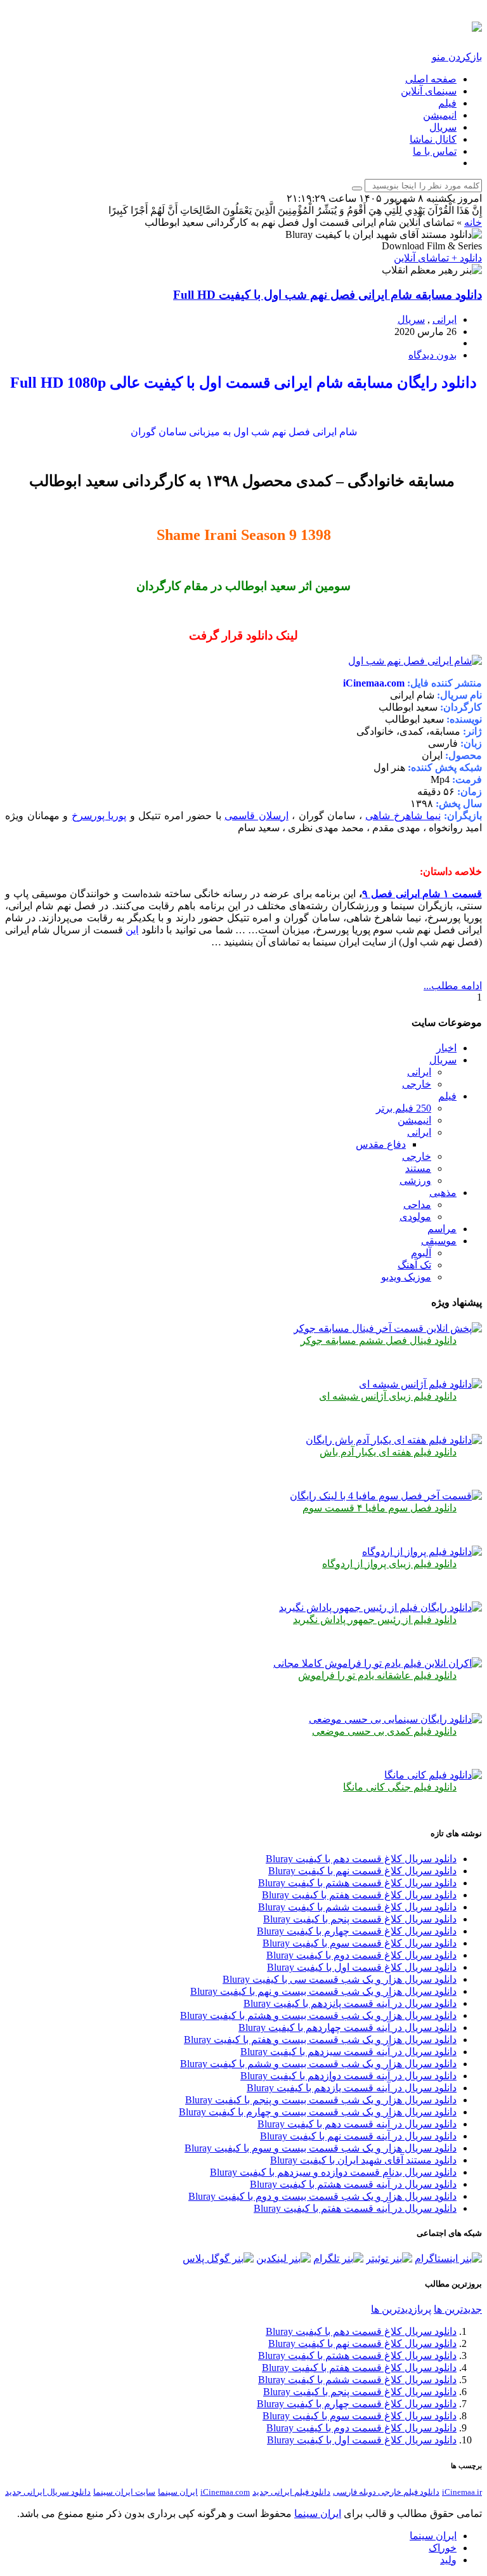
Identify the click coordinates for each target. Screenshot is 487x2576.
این (132, 930)
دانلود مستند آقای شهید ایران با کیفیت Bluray (363, 2160)
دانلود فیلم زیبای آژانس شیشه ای (388, 1396)
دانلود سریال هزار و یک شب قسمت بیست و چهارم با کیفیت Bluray (318, 2112)
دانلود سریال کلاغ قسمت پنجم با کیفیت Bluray (360, 1919)
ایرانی (445, 319)
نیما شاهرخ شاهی (403, 816)
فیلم (447, 103)
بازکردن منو (457, 57)
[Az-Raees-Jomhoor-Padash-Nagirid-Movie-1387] (380, 1607)
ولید (448, 2560)
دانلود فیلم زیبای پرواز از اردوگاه (389, 1564)
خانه (473, 222)
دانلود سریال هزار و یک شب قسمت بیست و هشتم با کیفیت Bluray (318, 2015)
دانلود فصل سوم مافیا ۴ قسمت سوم (380, 1508)
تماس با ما (435, 151)
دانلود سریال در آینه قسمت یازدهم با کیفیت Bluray (352, 2088)
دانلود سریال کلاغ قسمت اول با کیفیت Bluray (362, 1967)
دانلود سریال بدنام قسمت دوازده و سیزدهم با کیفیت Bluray (333, 2172)
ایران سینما (178, 2492)
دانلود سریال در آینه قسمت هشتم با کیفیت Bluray (353, 2184)
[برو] (357, 188)
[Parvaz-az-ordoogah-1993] (422, 1552)
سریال (443, 127)
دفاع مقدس (381, 1144)
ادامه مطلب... (453, 986)
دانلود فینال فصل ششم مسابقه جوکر (379, 1340)
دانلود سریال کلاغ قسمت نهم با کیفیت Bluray (362, 1871)
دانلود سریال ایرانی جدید (48, 2492)
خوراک (443, 2548)
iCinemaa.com (225, 2492)
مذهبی (443, 1193)
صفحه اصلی (431, 79)
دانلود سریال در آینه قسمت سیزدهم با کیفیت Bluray (348, 2052)
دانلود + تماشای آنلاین (438, 258)
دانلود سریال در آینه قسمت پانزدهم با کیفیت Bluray (350, 2003)
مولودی (415, 1217)
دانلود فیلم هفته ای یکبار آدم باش (388, 1452)
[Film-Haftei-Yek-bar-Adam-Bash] (394, 1440)
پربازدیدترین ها (401, 2309)
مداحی (417, 1205)
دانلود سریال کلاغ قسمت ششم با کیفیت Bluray (357, 1907)
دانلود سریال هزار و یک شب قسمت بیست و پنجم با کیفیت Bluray (321, 2100)
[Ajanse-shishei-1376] (420, 1384)
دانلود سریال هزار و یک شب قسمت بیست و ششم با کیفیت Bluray (318, 2064)
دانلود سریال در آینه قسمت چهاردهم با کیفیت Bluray (347, 2027)
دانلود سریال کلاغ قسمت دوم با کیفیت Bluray (361, 1955)
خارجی (417, 1084)
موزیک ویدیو (406, 1277)
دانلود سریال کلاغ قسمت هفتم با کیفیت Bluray (359, 1895)
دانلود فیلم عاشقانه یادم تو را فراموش (377, 1675)
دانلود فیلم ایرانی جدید (291, 2492)
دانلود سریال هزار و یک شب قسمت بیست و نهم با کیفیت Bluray (323, 1991)
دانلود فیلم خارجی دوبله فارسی (386, 2492)
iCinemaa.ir (462, 2492)
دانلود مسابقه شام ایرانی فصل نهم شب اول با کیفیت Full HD (328, 295)
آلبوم (421, 1253)
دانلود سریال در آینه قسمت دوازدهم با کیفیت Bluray (348, 2076)
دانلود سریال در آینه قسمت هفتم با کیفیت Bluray (355, 2208)
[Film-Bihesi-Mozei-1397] (395, 1719)
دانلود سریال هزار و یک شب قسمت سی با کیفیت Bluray (340, 1979)
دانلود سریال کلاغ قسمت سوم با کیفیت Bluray (360, 1943)
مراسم (442, 1229)
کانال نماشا (433, 139)
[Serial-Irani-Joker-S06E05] (388, 1328)
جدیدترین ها (458, 2309)
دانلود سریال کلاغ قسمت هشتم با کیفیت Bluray (357, 1883)
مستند (418, 1168)
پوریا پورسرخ (99, 816)
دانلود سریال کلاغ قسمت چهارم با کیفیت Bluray (357, 1931)
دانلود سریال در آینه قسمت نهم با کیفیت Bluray (358, 2136)
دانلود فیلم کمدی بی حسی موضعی (384, 1731)
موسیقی (439, 1241)
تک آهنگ (414, 1265)
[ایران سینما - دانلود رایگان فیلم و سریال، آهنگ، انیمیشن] (477, 25)
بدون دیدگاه (432, 355)
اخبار (446, 1048)
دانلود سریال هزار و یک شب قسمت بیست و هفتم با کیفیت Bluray (320, 2040)
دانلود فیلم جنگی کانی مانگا (400, 1787)
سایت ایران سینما (124, 2492)
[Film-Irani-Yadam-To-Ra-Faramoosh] (378, 1663)
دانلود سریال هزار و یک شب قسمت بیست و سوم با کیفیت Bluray (321, 2148)
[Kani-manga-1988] (433, 1775)
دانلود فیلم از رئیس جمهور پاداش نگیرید (375, 1620)
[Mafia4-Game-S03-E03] (386, 1496)
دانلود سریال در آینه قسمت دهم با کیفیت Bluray (357, 2124)
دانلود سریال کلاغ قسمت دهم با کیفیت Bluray (361, 1859)
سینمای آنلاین (429, 91)
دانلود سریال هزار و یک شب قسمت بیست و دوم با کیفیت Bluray (322, 2196)
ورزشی (415, 1180)
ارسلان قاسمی (256, 816)
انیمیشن (440, 115)
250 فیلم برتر (404, 1108)
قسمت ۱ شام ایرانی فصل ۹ (422, 894)
